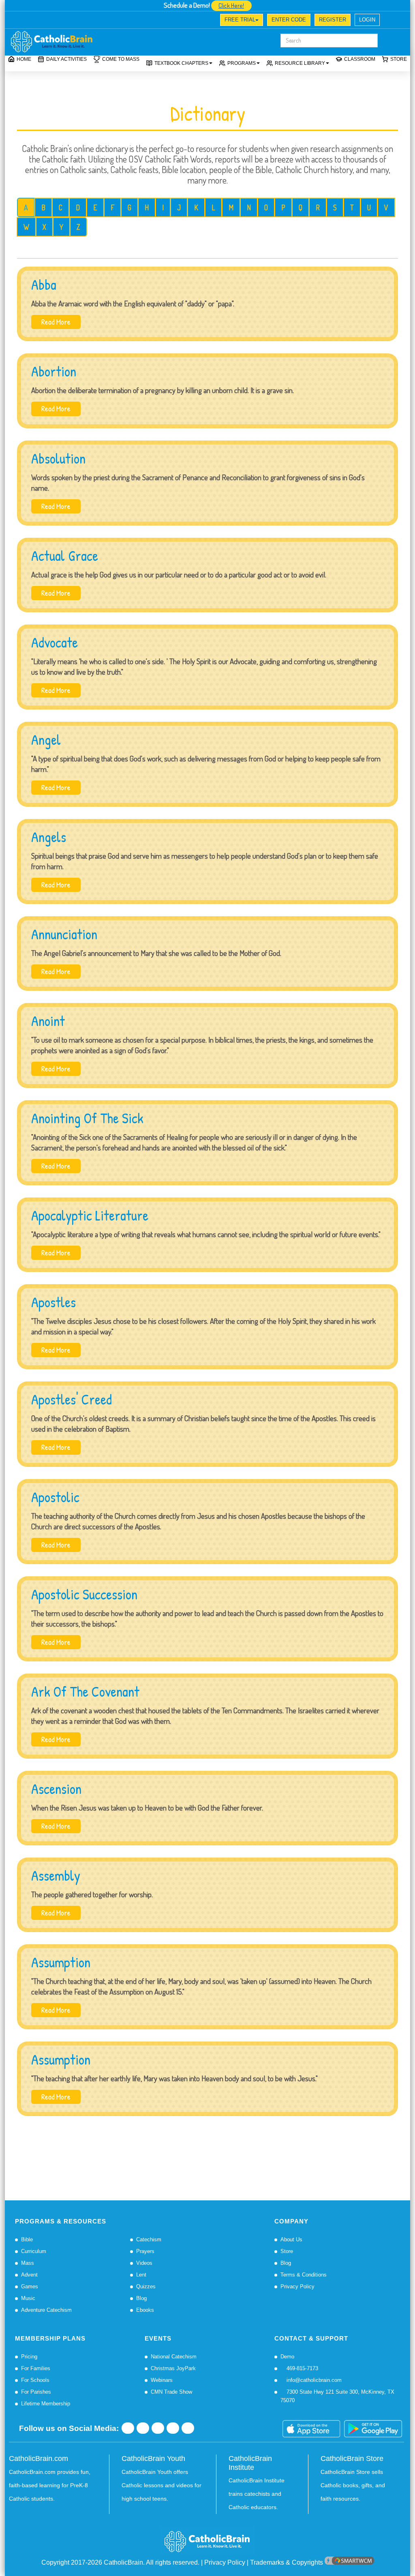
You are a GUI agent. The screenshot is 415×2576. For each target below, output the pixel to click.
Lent (141, 2275)
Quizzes (146, 2286)
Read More (56, 322)
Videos (144, 2263)
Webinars (162, 2380)
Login (367, 20)
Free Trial (240, 20)
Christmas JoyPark (173, 2368)
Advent (29, 2275)
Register (333, 20)
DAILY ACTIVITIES (66, 59)
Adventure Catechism (46, 2310)
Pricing (29, 2357)
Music (28, 2298)
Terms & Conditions (304, 2275)
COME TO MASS (121, 59)
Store (399, 59)
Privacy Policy (297, 2286)
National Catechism (174, 2357)
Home (24, 59)
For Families (36, 2368)
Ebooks (145, 2310)
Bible (27, 2239)
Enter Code (289, 20)
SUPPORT (56, 21)
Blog (141, 2298)
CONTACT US (106, 21)
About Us (291, 2239)
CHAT (79, 21)
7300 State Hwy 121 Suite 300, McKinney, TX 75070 (337, 2396)
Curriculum (34, 2251)
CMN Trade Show (171, 2392)
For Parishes (36, 2392)
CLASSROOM (360, 59)
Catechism (149, 2239)
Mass (28, 2263)
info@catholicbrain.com (313, 2380)
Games (30, 2286)
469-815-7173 (302, 2368)
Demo (287, 2357)
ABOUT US (28, 21)
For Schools (35, 2380)
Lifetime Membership (46, 2404)
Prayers (145, 2251)
